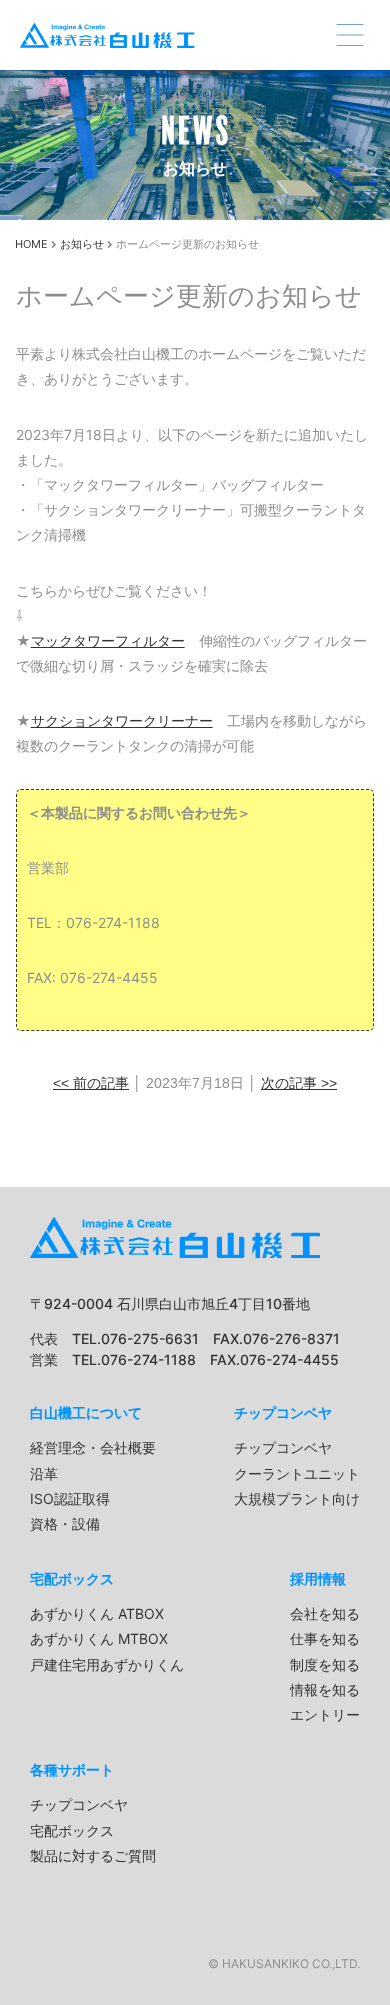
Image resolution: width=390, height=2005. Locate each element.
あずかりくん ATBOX (97, 1613)
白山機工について (86, 1412)
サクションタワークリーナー (122, 720)
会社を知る (325, 1613)
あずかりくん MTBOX (99, 1638)
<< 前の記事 (91, 1083)
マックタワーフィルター (108, 640)
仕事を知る (325, 1638)
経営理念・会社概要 (93, 1447)
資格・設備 (65, 1523)
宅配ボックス (72, 1578)
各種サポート (72, 1769)
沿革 (44, 1473)
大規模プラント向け (297, 1498)
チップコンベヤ (283, 1412)
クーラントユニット (297, 1473)
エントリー (325, 1714)
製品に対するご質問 (93, 1855)
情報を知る (325, 1689)
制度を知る (325, 1664)
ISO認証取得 (70, 1498)
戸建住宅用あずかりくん (107, 1664)
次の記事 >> (299, 1083)
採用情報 (318, 1578)
